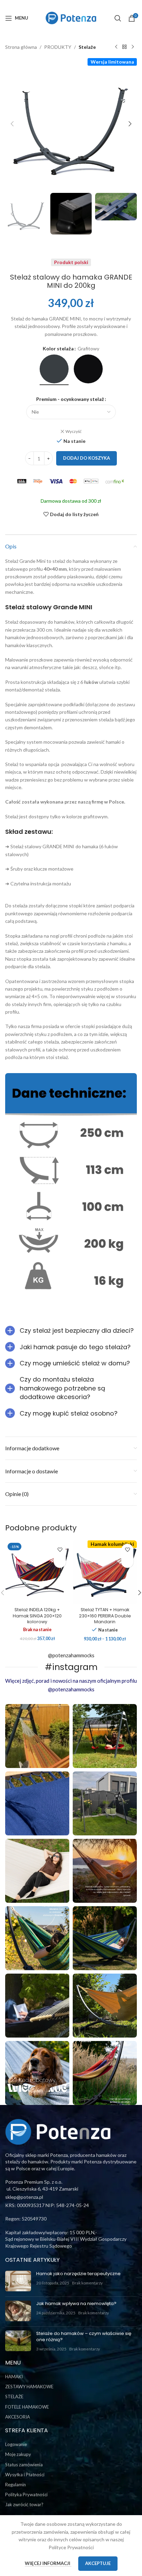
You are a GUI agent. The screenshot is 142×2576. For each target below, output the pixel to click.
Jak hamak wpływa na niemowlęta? (76, 2304)
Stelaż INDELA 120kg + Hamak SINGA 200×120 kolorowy (37, 1616)
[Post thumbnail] (18, 2281)
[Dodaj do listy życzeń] (60, 1550)
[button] (12, 124)
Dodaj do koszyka (87, 458)
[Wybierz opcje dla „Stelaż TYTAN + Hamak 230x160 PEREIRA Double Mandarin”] (127, 1562)
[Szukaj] (118, 18)
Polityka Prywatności (26, 2495)
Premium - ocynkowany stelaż (70, 399)
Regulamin (16, 2485)
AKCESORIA (18, 2417)
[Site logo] (71, 17)
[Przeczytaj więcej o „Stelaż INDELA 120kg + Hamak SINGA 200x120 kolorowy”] (60, 1562)
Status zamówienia (24, 2465)
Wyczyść (74, 431)
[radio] (54, 369)
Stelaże (87, 47)
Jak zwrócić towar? (24, 2504)
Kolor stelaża (58, 348)
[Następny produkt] (133, 47)
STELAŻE (14, 2397)
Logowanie (16, 2444)
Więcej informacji (48, 2563)
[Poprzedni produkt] (116, 47)
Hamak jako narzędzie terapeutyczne (78, 2274)
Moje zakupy (18, 2454)
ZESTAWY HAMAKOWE (29, 2387)
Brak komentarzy (87, 2283)
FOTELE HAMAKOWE (27, 2407)
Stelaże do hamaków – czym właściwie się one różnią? (84, 2337)
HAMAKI (14, 2377)
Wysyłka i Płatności (25, 2475)
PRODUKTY (58, 47)
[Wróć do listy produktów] (124, 47)
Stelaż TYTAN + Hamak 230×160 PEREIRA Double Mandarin (105, 1616)
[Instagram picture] (37, 1736)
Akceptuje (98, 2563)
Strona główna (21, 47)
